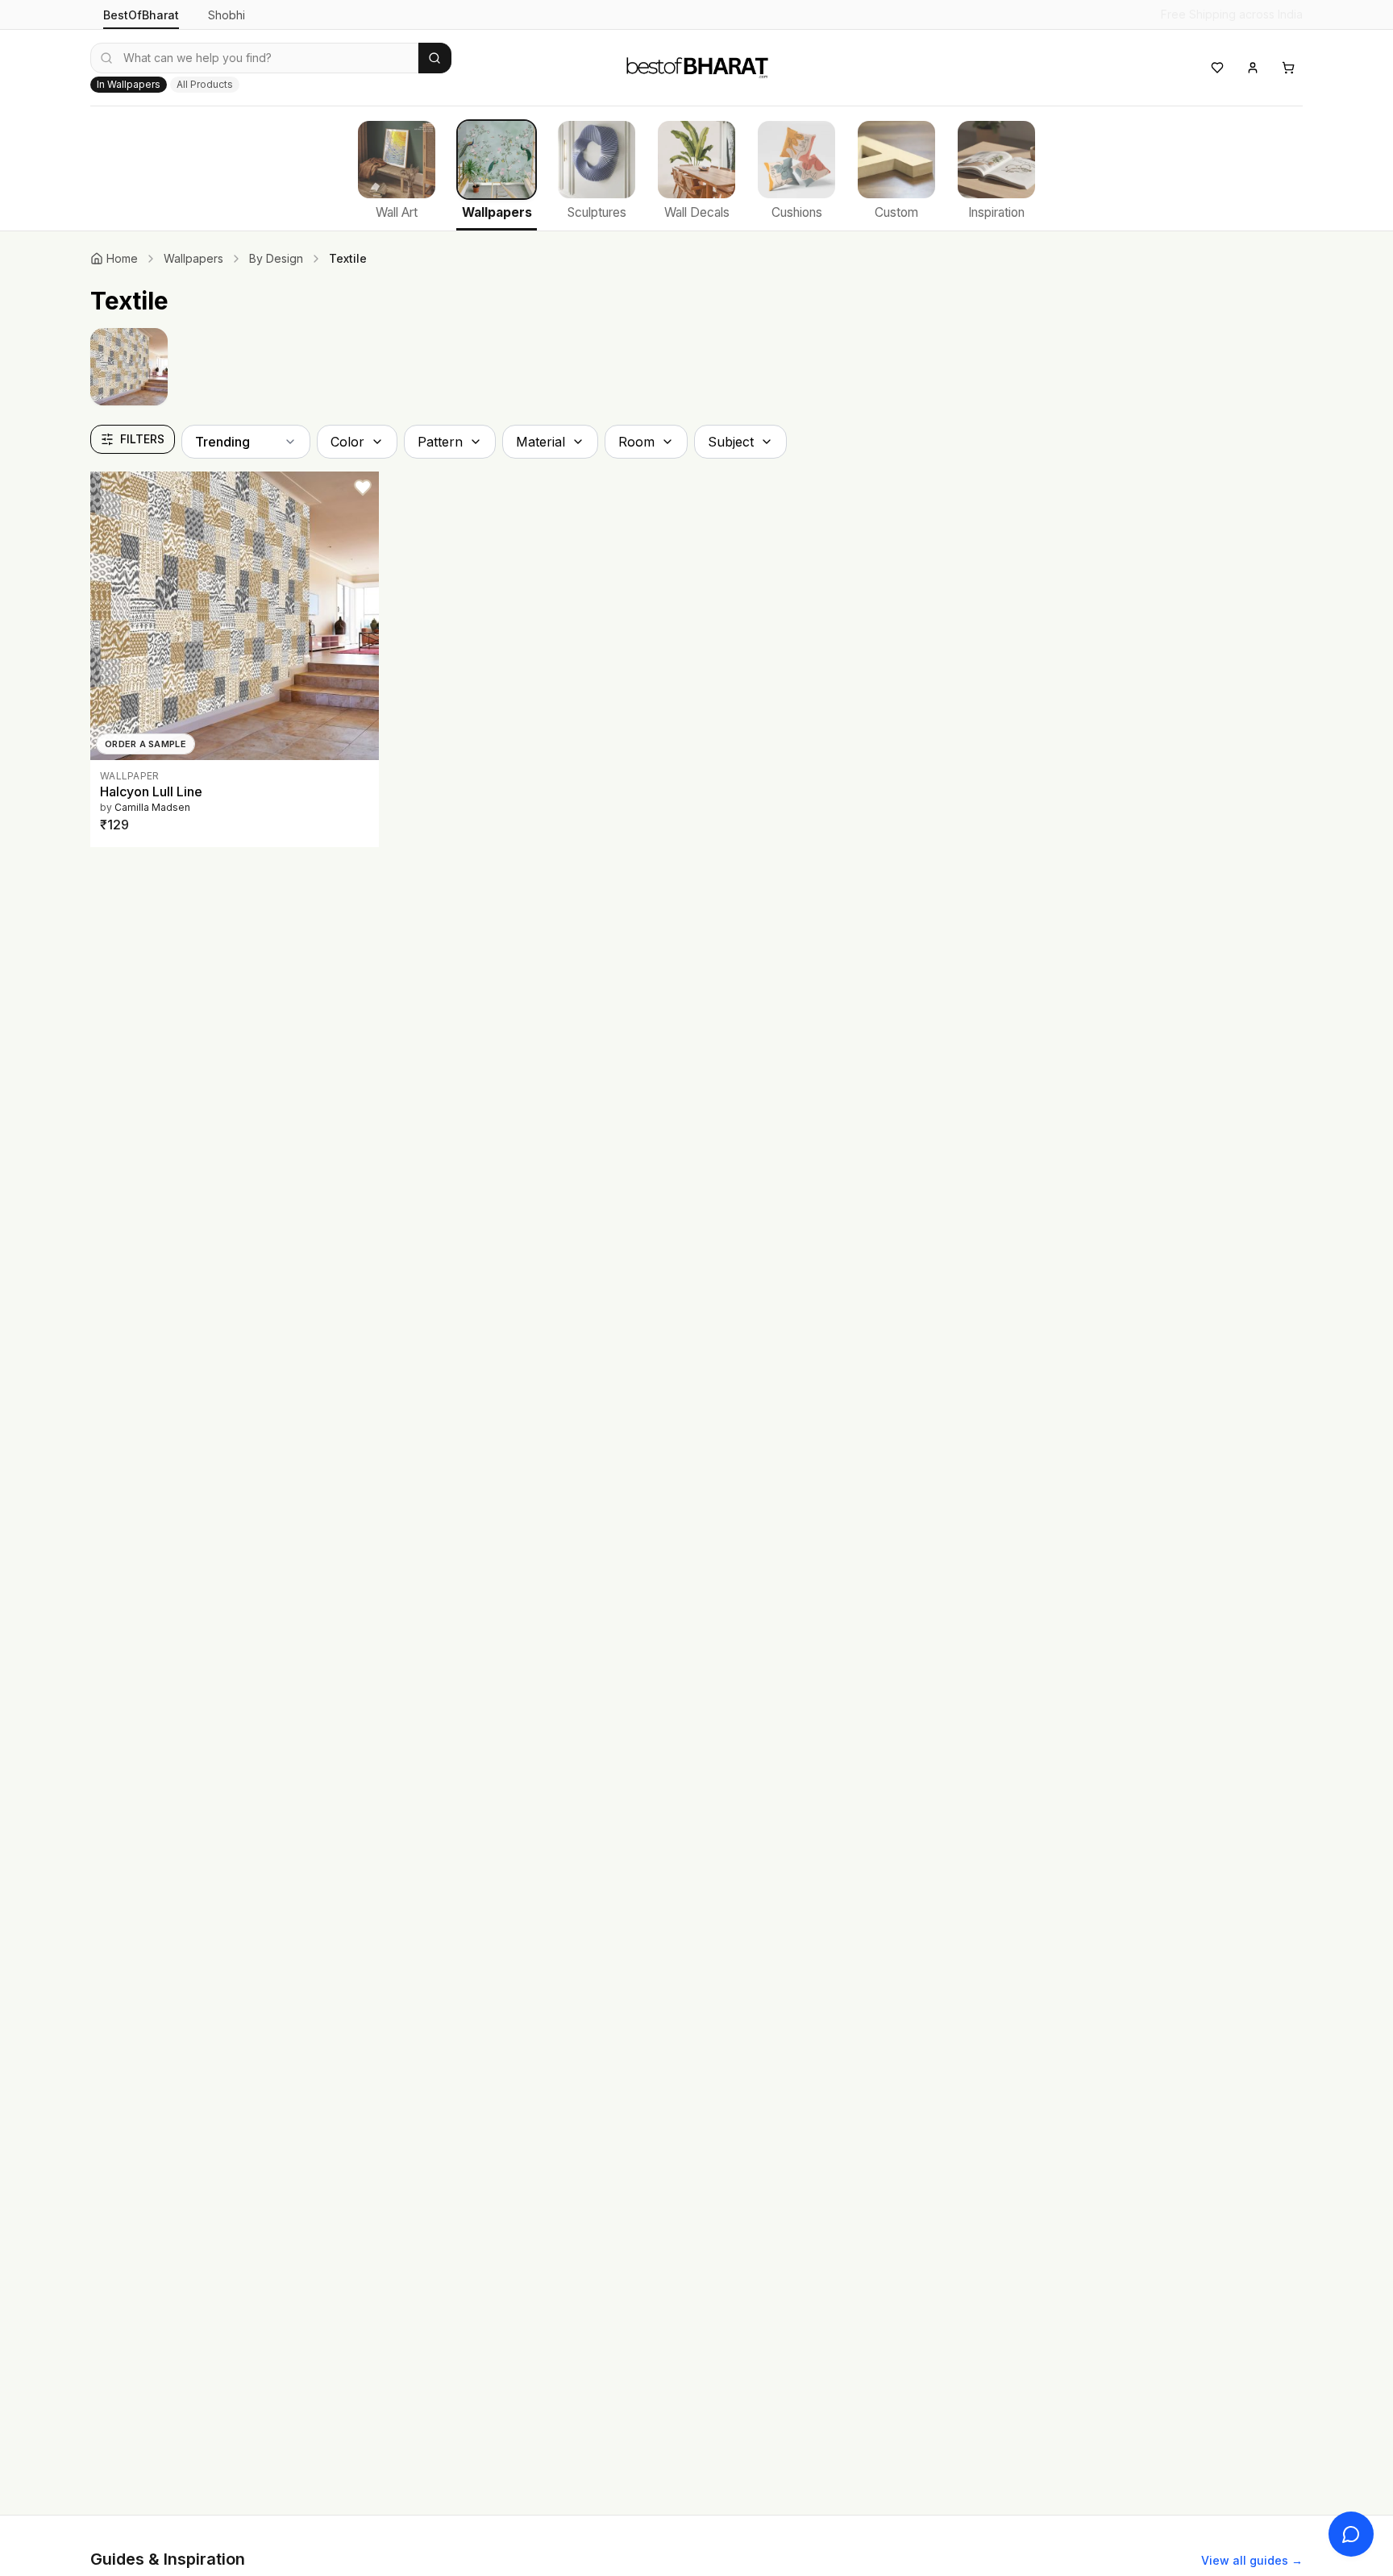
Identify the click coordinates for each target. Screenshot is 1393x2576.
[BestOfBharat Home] (696, 65)
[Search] (435, 58)
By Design (276, 258)
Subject (731, 442)
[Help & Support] (1351, 2534)
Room (636, 442)
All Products (205, 84)
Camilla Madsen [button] (152, 807)
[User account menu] (1253, 68)
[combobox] (254, 58)
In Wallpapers (129, 84)
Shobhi (227, 15)
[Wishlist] (1217, 68)
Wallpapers (193, 258)
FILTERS (142, 439)
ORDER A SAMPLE (146, 744)
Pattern (440, 442)
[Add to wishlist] (363, 488)
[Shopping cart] (1288, 68)
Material (541, 442)
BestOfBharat (141, 15)
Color (347, 442)
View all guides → (1252, 2560)
